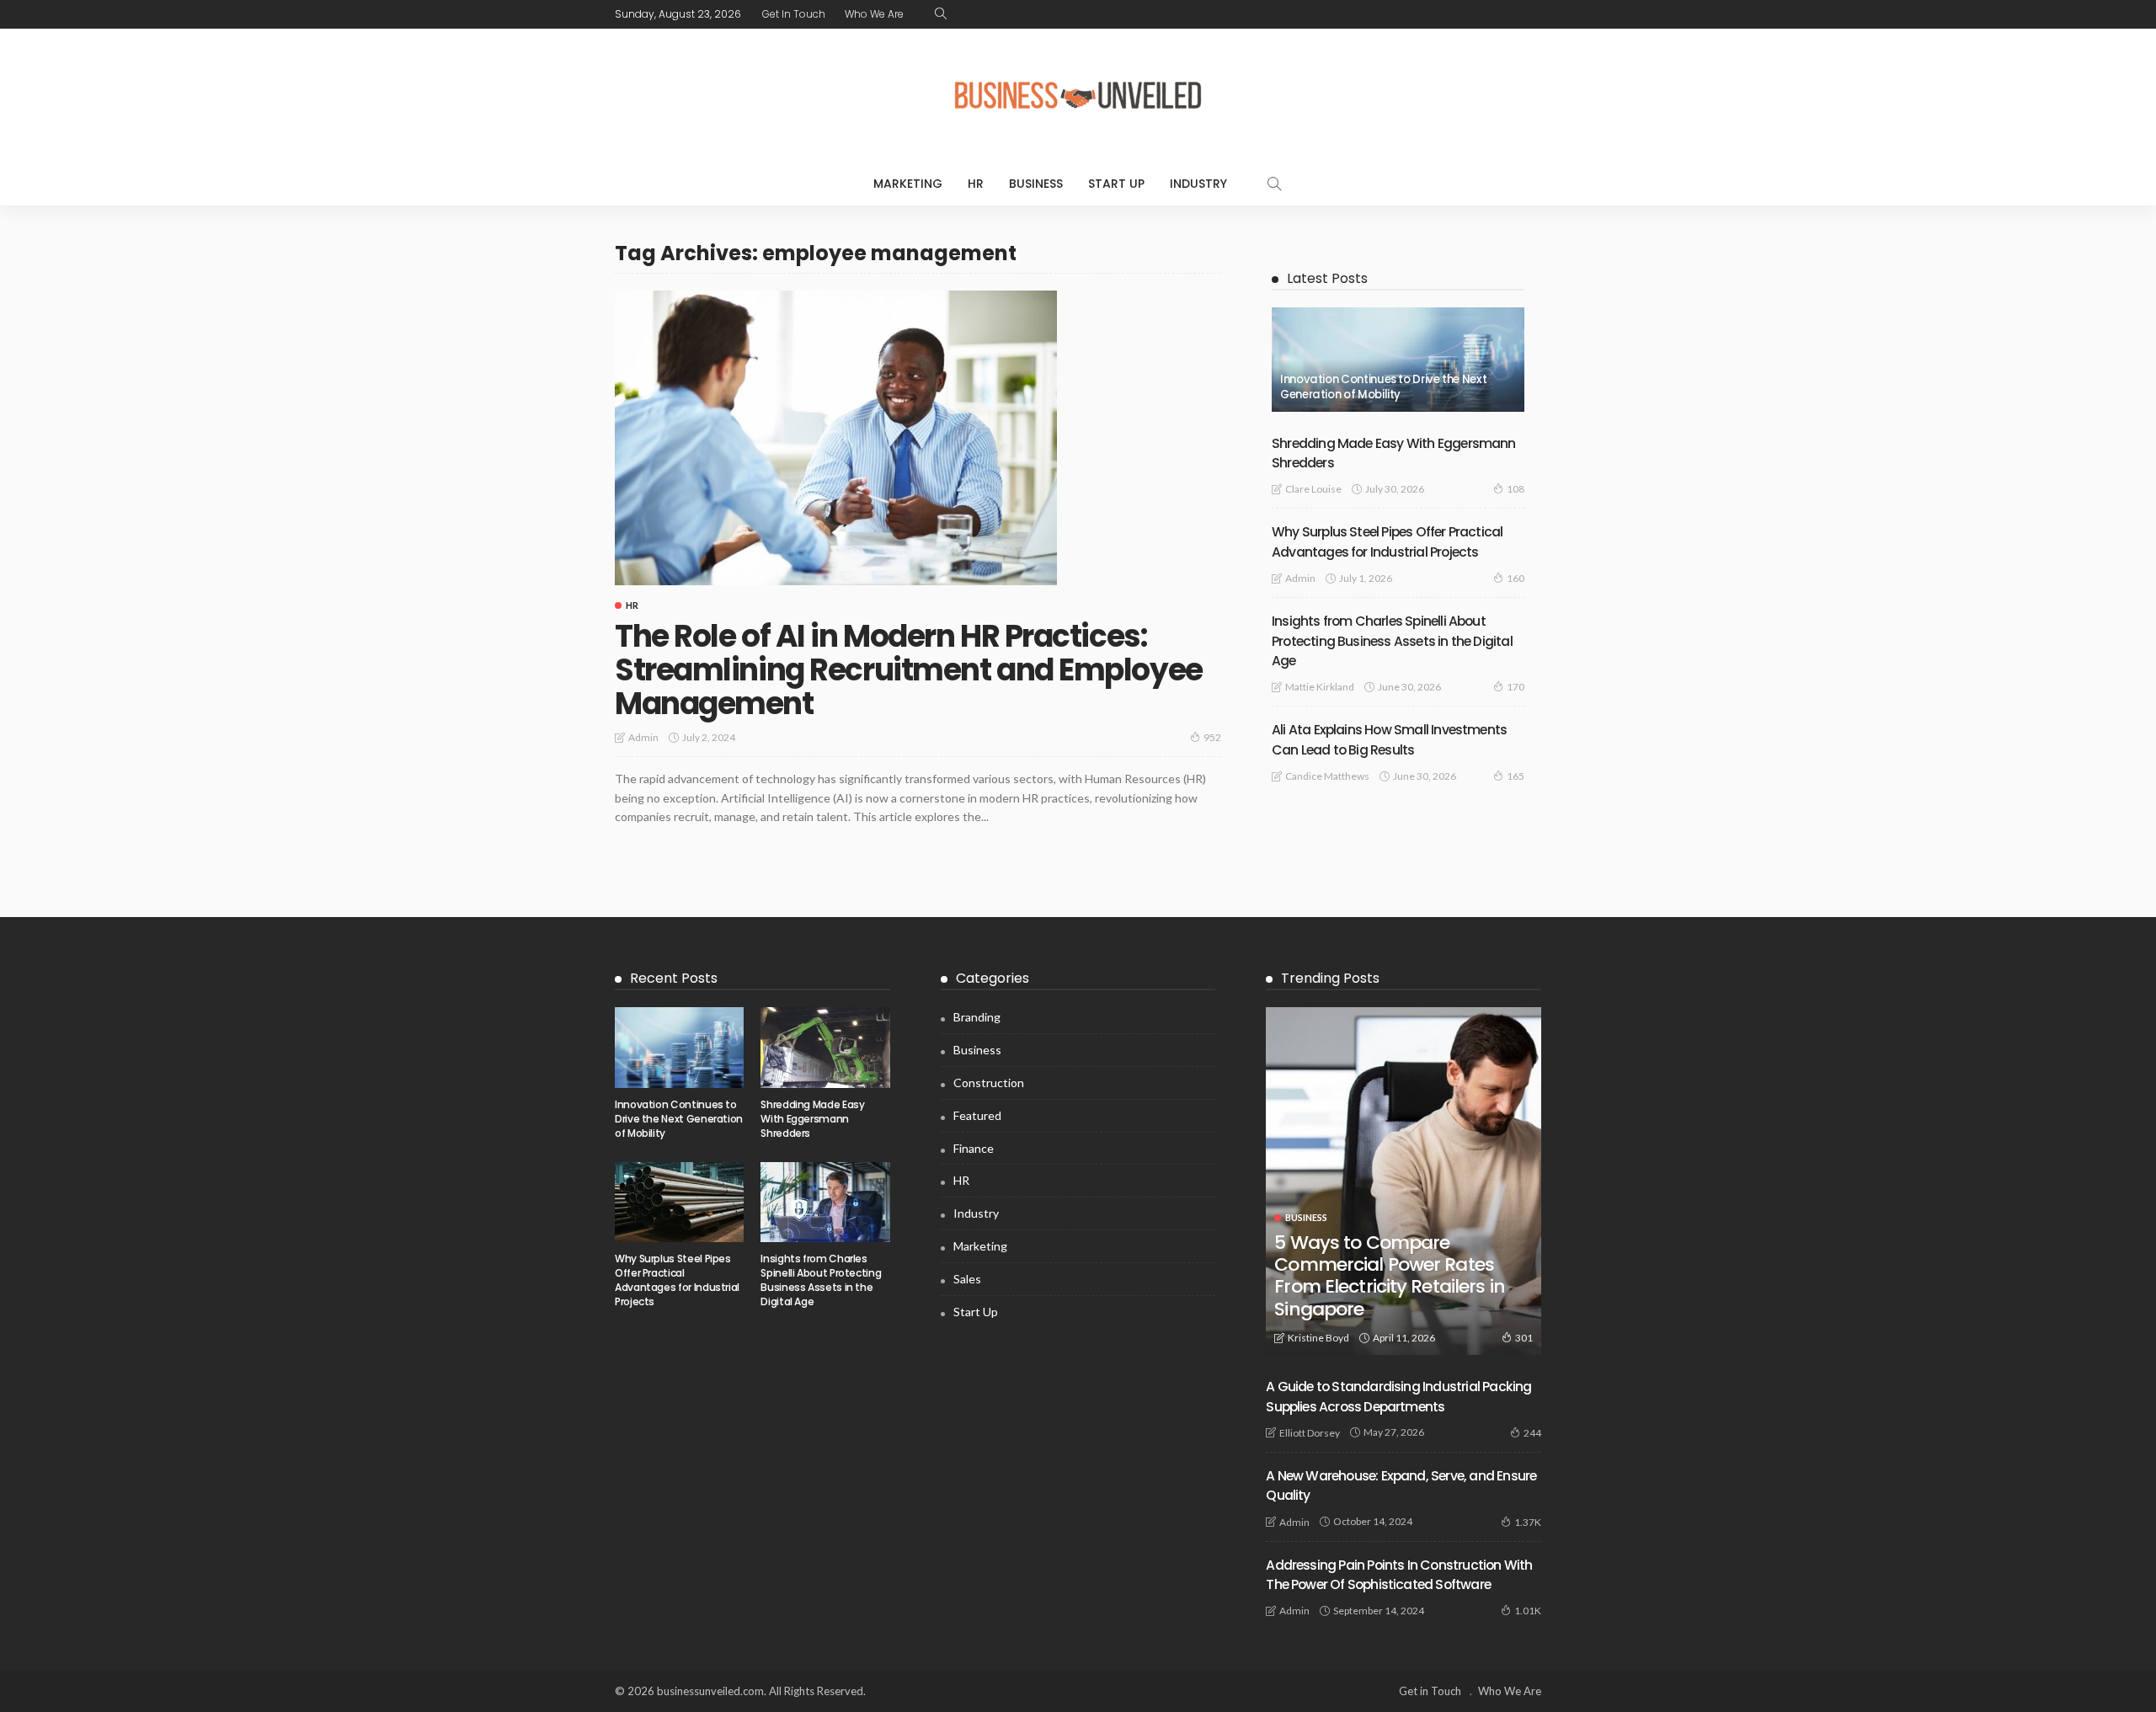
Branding (977, 1017)
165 (1516, 776)
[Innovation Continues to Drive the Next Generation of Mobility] (1398, 360)
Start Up (1116, 184)
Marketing (908, 184)
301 (1524, 1338)
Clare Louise (1313, 489)
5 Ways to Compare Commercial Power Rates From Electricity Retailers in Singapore (1389, 1276)
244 (1532, 1433)
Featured (977, 1115)
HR (976, 184)
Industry (1198, 184)
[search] (941, 14)
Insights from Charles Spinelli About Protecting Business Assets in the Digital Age (1392, 641)
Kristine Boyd (1318, 1338)
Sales (967, 1279)
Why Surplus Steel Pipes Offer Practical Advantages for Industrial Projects (677, 1280)
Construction (989, 1083)
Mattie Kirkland (1320, 687)
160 (1516, 578)
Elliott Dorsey (1310, 1433)
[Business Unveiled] (1078, 95)
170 (1516, 687)
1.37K (1528, 1522)
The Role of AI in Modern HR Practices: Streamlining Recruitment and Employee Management (909, 669)
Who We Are (874, 14)
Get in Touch (794, 14)
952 (1212, 737)
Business (1036, 184)
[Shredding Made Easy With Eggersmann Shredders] (825, 1048)
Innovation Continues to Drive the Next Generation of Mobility (1383, 387)
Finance (974, 1148)
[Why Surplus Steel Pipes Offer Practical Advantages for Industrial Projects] (679, 1203)
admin (643, 737)
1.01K (1528, 1611)
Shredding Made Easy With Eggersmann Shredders (812, 1119)
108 (1516, 489)
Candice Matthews (1327, 776)
